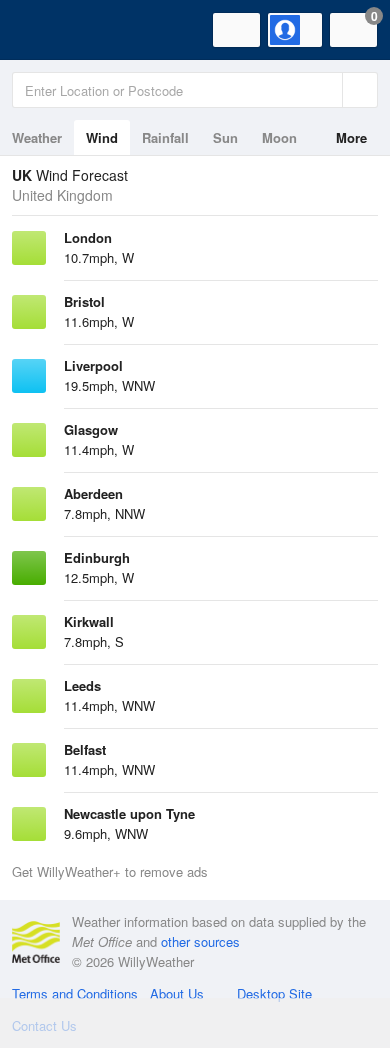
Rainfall (165, 137)
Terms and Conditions (75, 993)
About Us (177, 993)
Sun (225, 137)
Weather (37, 137)
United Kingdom (62, 195)
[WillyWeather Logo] (45, 30)
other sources (200, 941)
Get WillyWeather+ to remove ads (110, 871)
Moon (279, 137)
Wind (102, 137)
